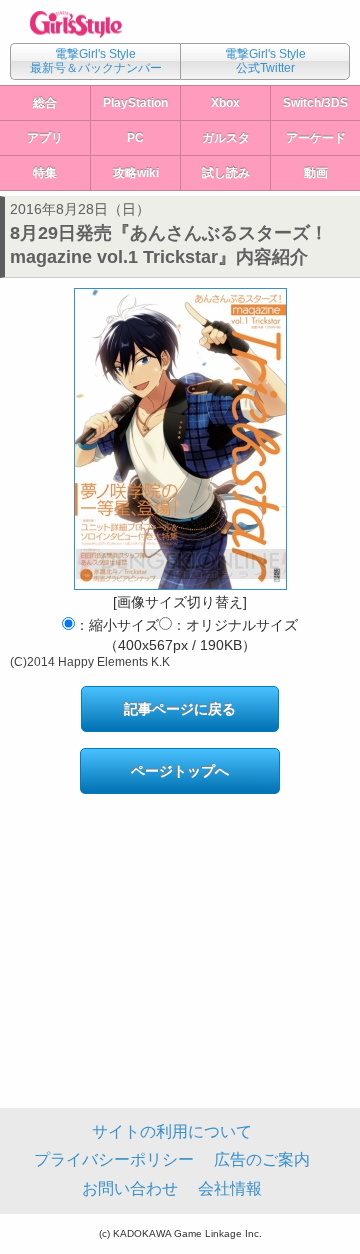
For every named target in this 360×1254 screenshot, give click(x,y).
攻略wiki (136, 173)
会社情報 (230, 1188)
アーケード (316, 138)
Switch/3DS (315, 103)
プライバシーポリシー (114, 1159)
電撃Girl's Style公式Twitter (265, 61)
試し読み (226, 173)
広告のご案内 (262, 1159)
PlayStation (135, 103)
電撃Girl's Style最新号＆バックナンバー (96, 61)
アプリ (45, 138)
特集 (45, 173)
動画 (316, 173)
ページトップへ (180, 771)
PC (135, 138)
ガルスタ (226, 138)
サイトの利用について (172, 1131)
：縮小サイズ (117, 625)
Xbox (225, 103)
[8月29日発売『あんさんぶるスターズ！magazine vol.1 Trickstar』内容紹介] (180, 439)
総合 (45, 103)
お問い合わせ (130, 1188)
